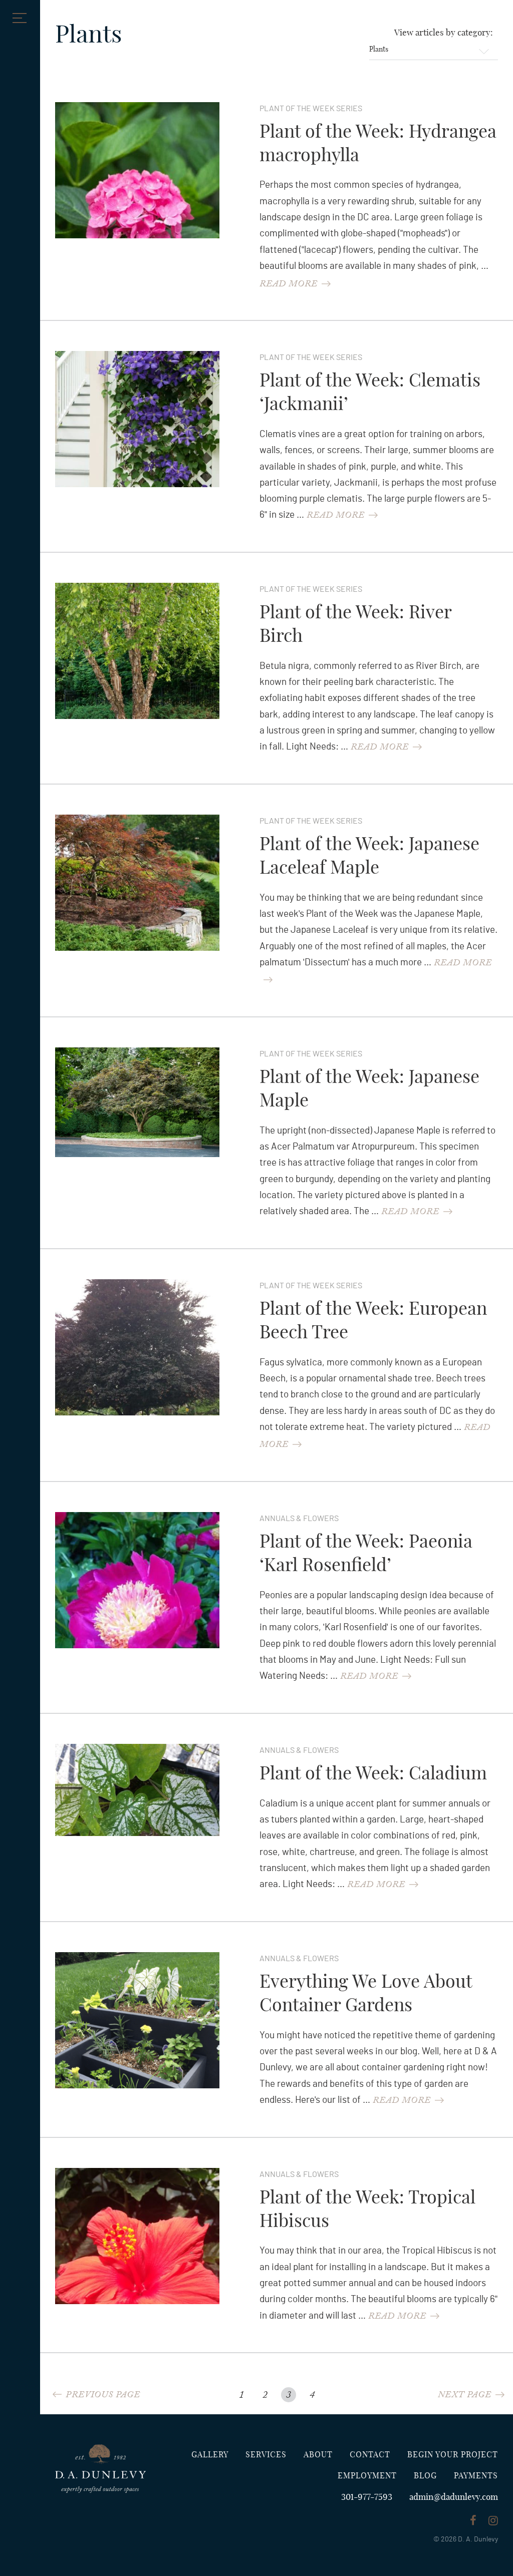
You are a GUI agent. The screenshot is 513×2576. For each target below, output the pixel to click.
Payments (476, 2476)
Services (266, 2455)
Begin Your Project (453, 2455)
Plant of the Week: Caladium (373, 1774)
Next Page (465, 2396)
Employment (367, 2476)
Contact (370, 2455)
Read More (289, 285)
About (318, 2455)
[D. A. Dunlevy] (100, 2469)
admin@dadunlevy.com (454, 2497)
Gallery (210, 2455)
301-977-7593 (367, 2497)
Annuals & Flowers (299, 1519)
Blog (425, 2476)
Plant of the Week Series (311, 109)
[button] (17, 18)
